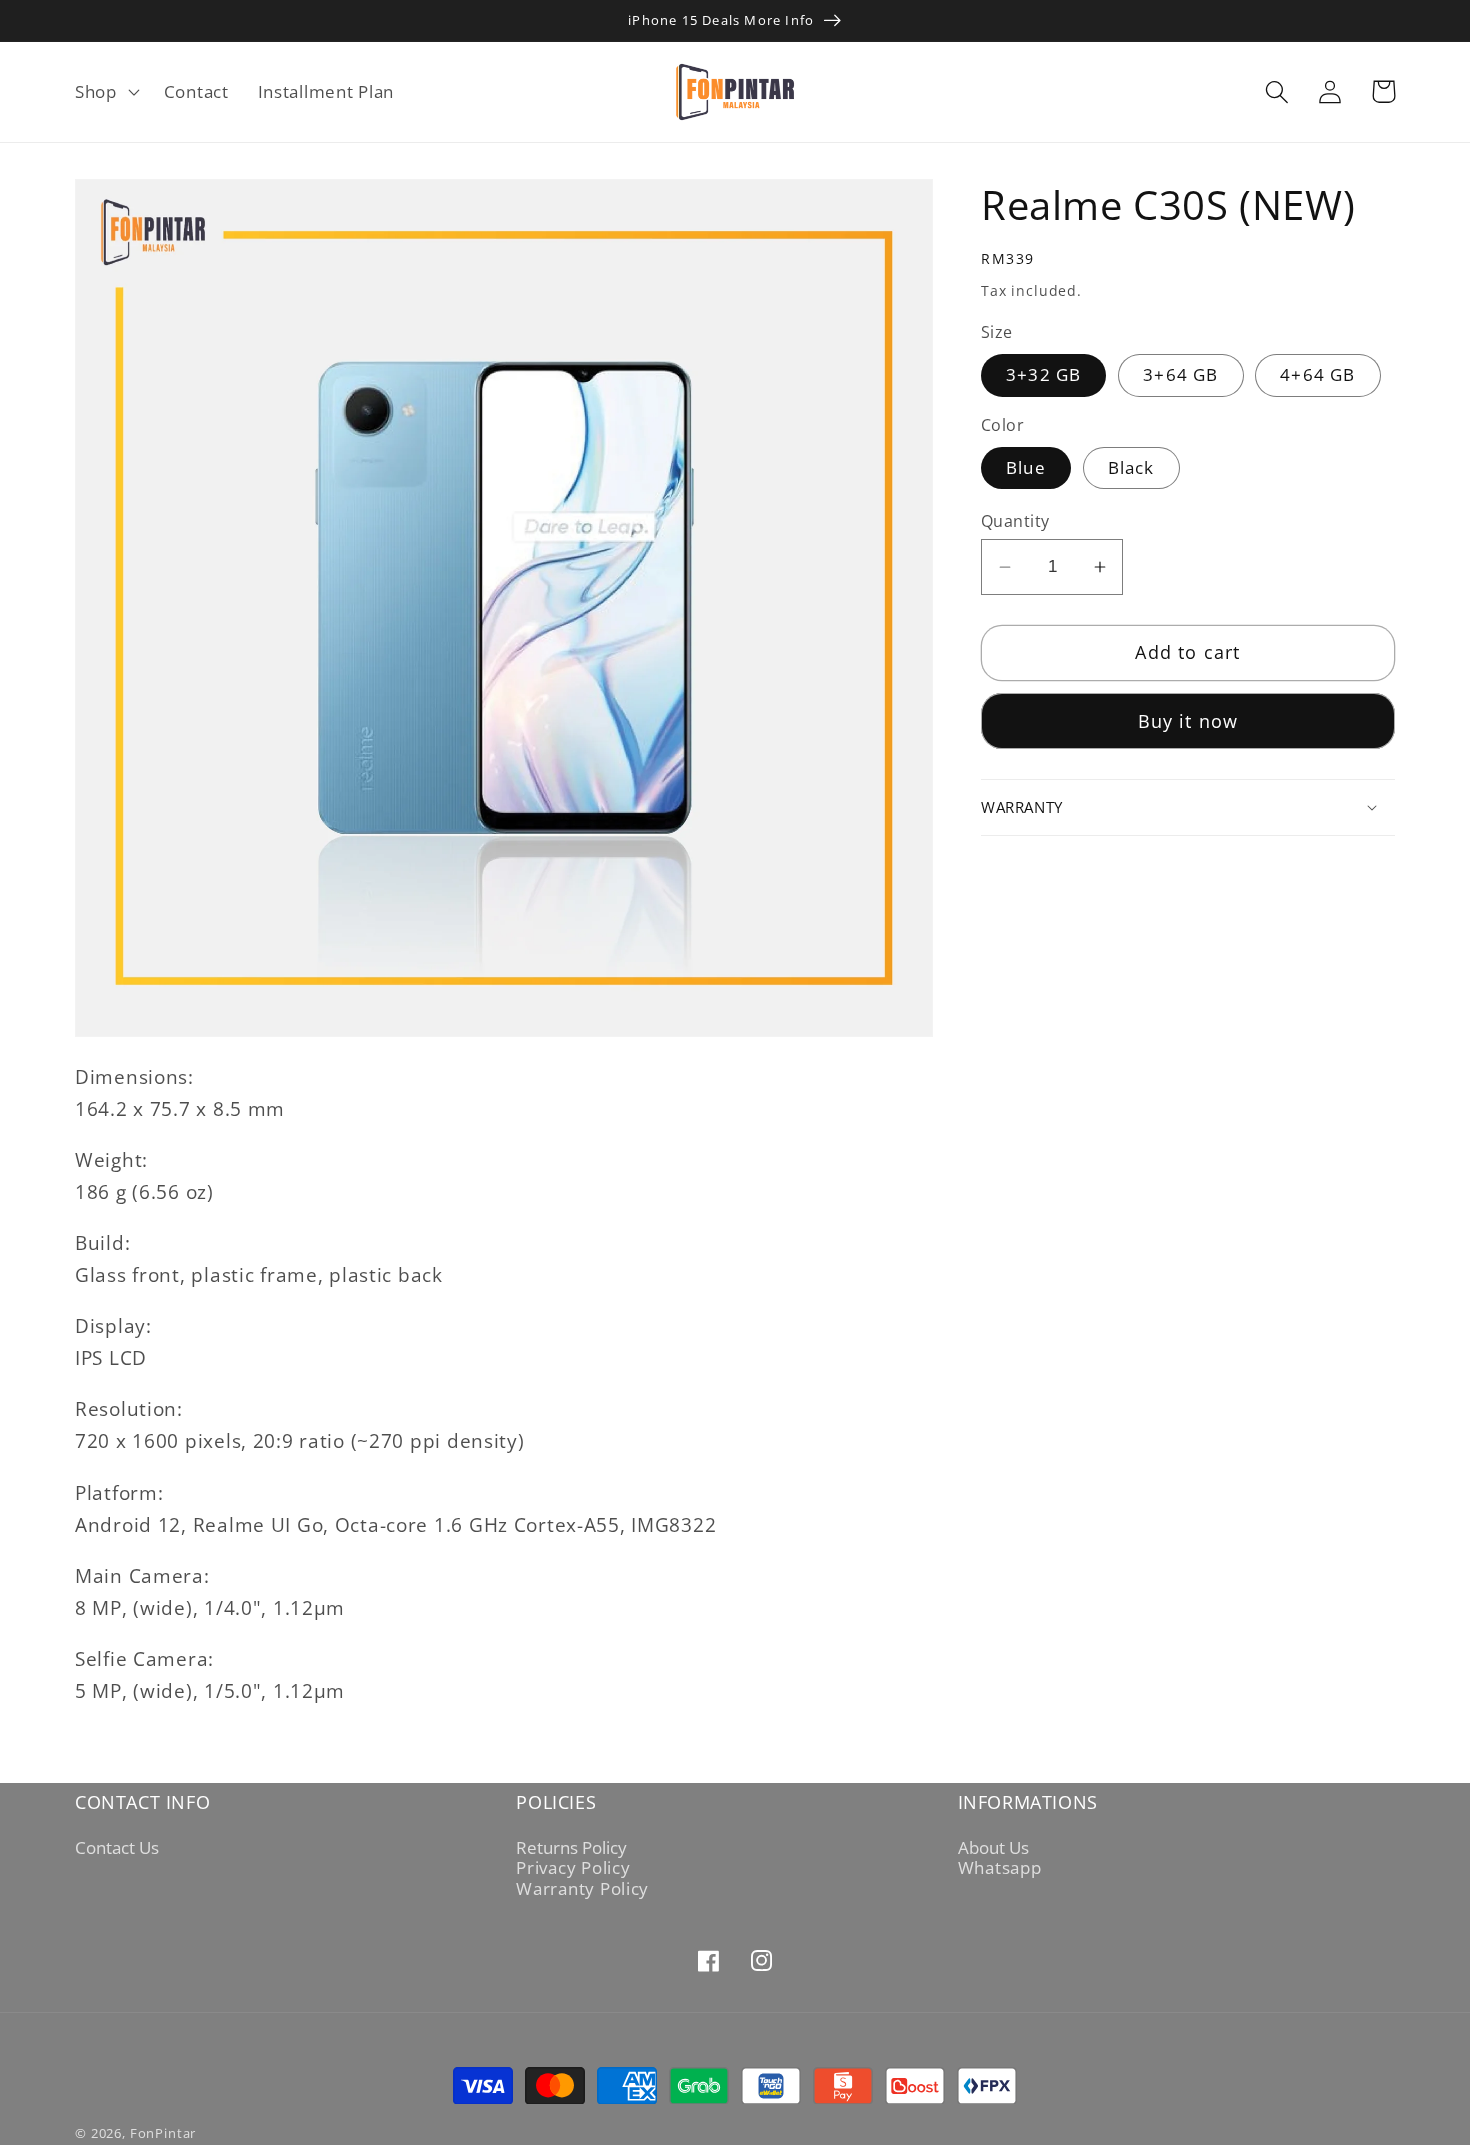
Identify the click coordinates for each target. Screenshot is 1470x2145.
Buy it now (1188, 721)
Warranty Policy (582, 1889)
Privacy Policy (573, 1868)
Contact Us (117, 1848)
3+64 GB (1180, 374)
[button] (105, 92)
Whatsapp (1000, 1868)
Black (1131, 467)
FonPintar (163, 2133)
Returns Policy (571, 1848)
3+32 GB (1043, 374)
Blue (1026, 467)
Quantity (1015, 521)
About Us (993, 1848)
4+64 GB (1317, 374)
